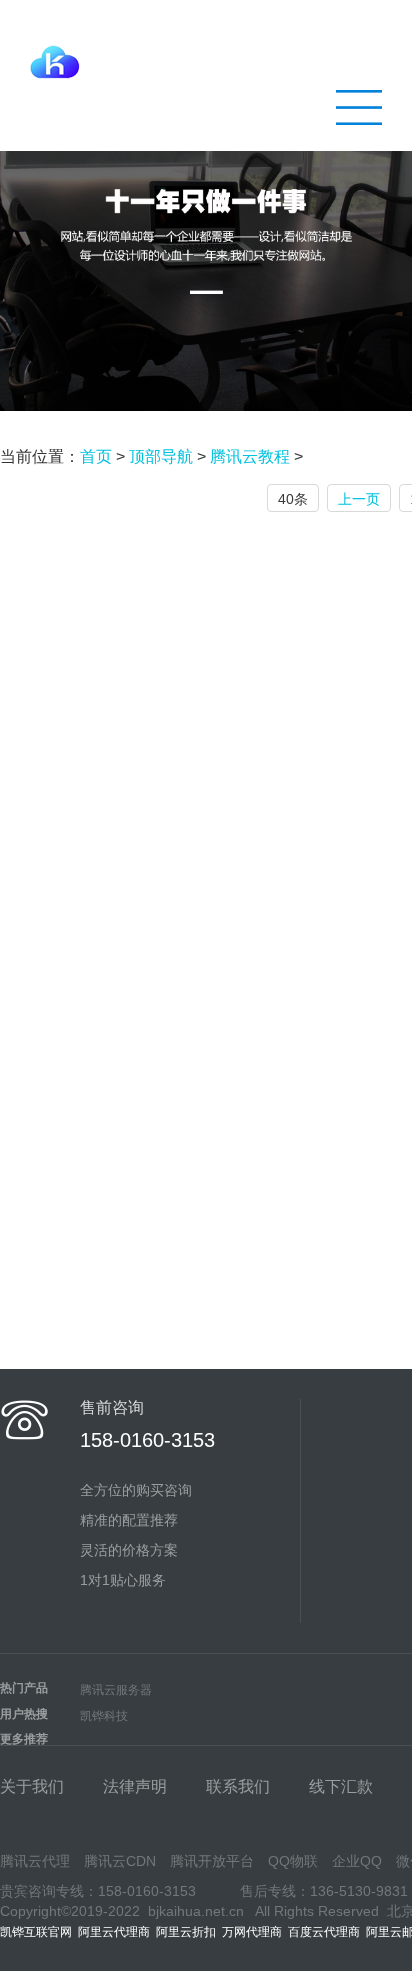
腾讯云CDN (120, 1861)
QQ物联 (293, 1861)
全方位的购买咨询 (136, 1490)
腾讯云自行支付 (241, 57)
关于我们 (32, 1786)
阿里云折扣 (186, 1932)
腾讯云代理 (35, 1861)
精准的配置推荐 (129, 1520)
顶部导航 (161, 456)
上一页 (359, 499)
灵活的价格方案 (129, 1550)
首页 (96, 456)
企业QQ (357, 1861)
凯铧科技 (104, 1716)
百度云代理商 (324, 1932)
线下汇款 (341, 1786)
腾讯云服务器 (116, 1690)
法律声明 (135, 1786)
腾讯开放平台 (212, 1861)
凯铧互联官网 (36, 1932)
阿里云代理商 (114, 1932)
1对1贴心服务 (123, 1580)
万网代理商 (252, 1932)
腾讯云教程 (250, 456)
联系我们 (238, 1786)
